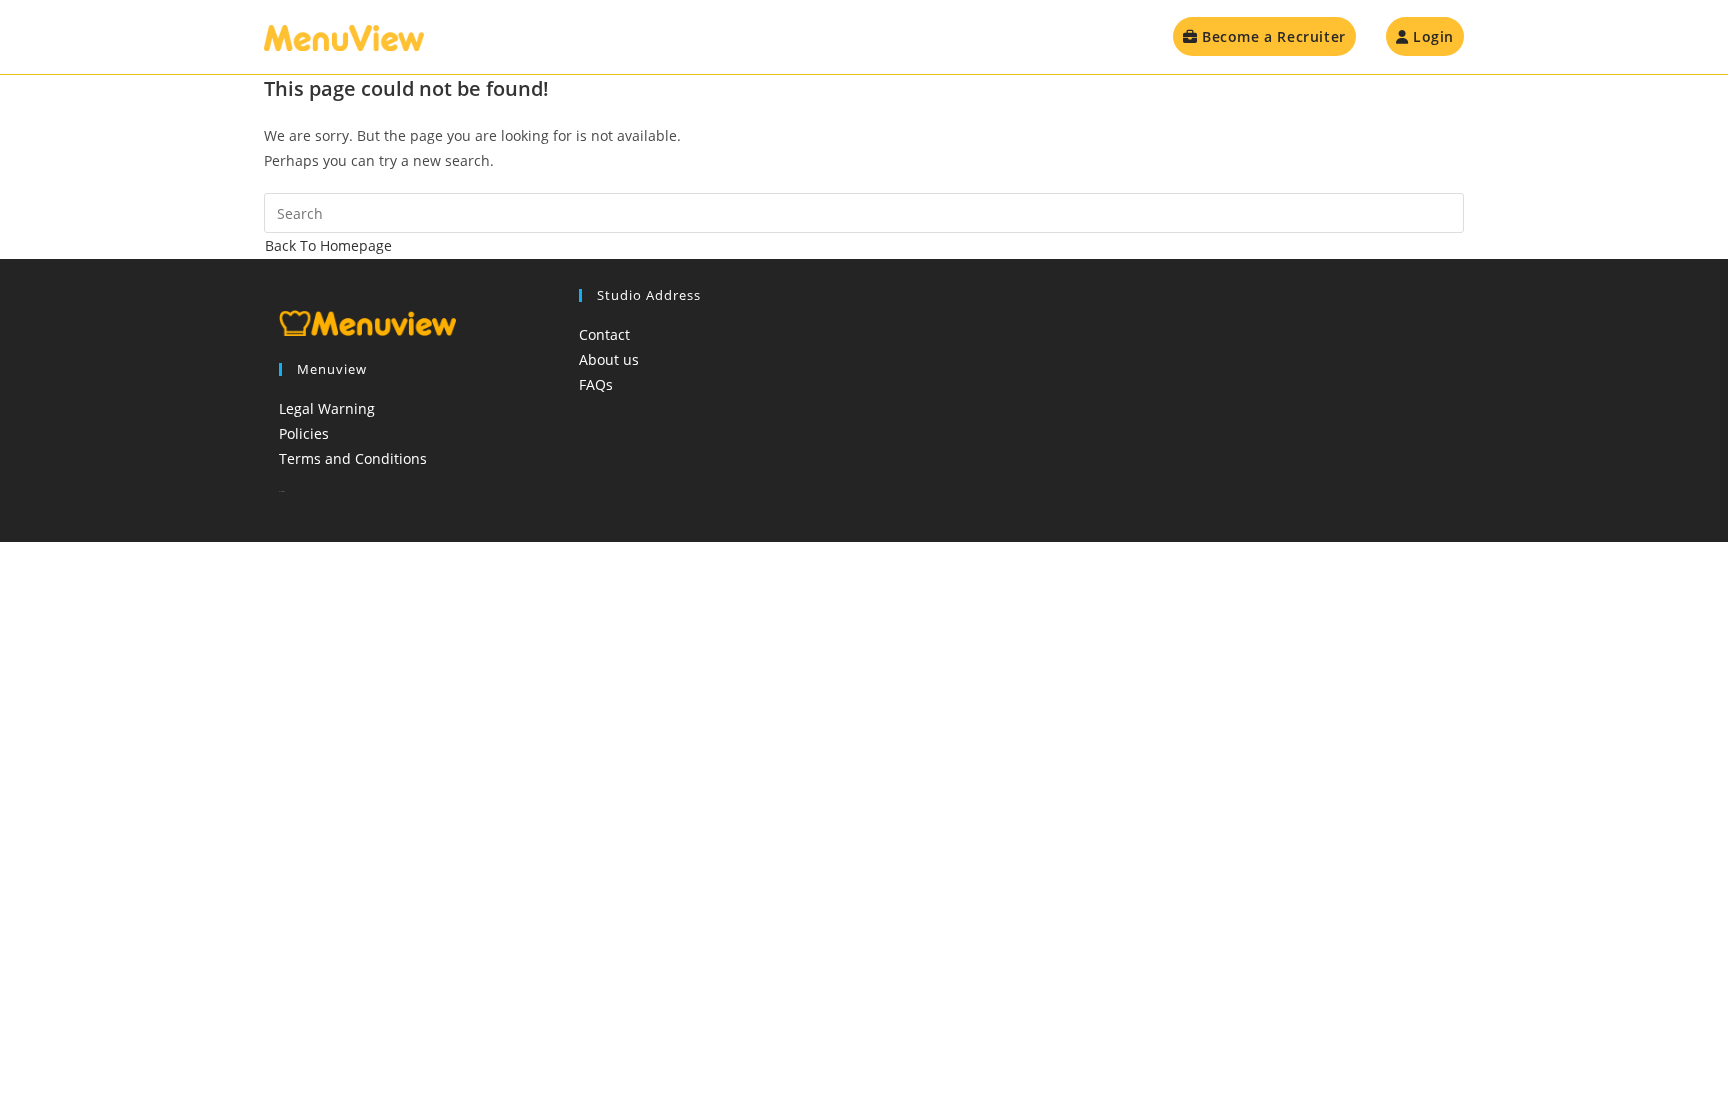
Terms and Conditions (353, 458)
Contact (604, 334)
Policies (304, 433)
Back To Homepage (328, 245)
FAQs (596, 384)
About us (609, 359)
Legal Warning (327, 408)
